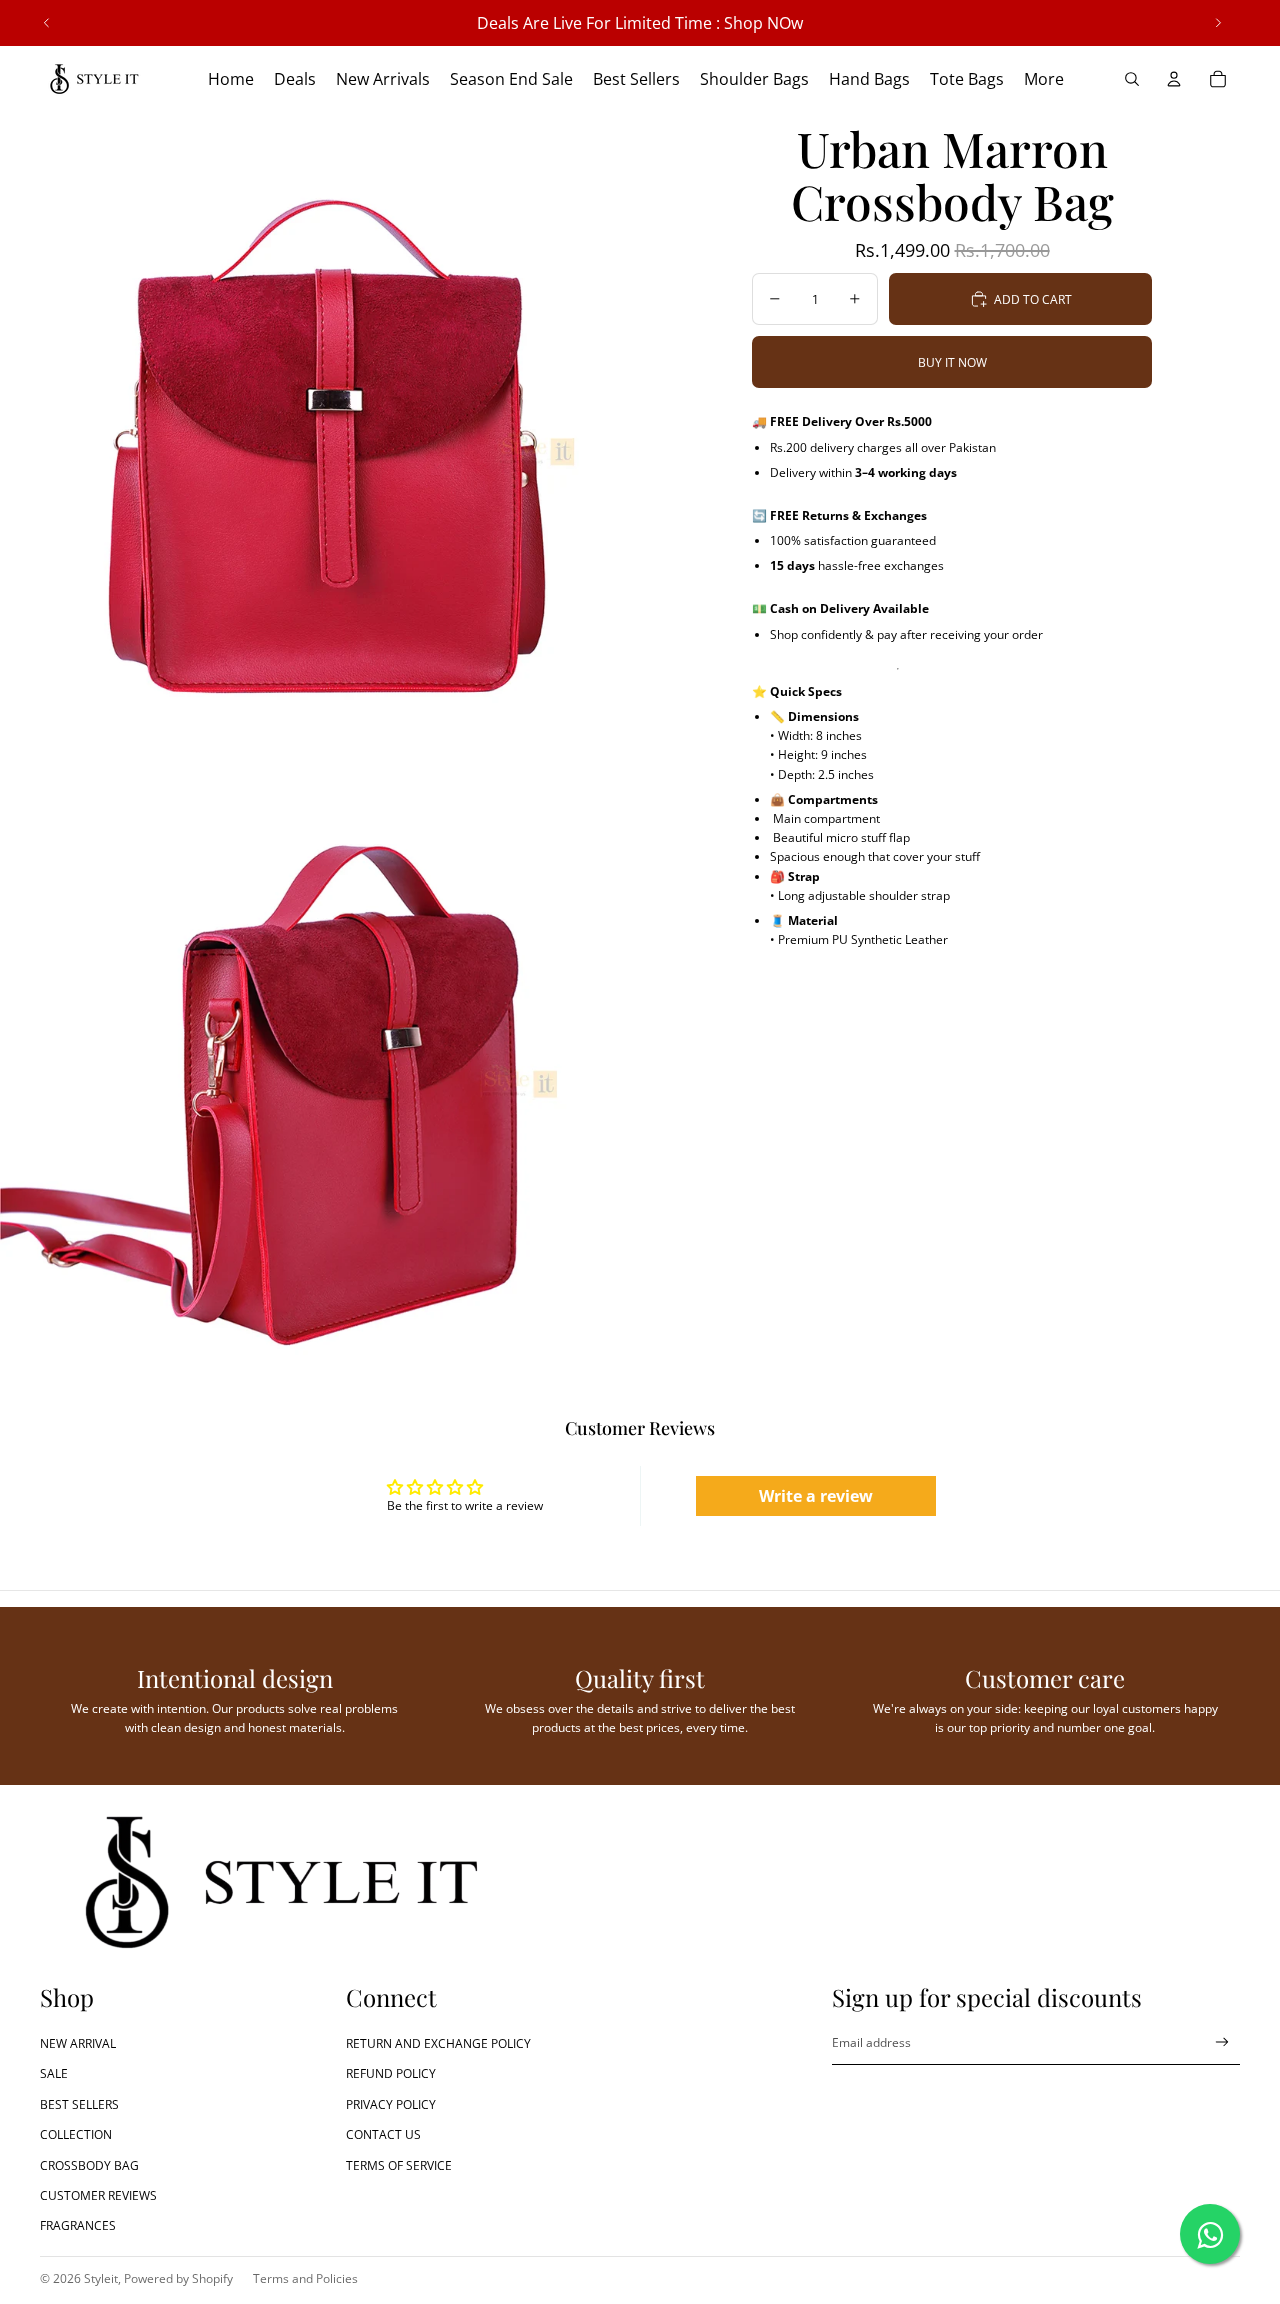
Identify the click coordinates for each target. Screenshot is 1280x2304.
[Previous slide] (47, 23)
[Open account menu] (1174, 79)
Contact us (383, 2134)
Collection (76, 2134)
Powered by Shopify (178, 2278)
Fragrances (78, 2225)
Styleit (101, 2278)
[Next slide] (1218, 23)
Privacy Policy (391, 2104)
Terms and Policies (305, 2278)
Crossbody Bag (89, 2165)
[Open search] (1132, 79)
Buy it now (952, 362)
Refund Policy (391, 2073)
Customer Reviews (98, 2195)
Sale (54, 2073)
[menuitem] (1044, 79)
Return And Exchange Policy (438, 2043)
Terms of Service (399, 2165)
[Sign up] (1222, 2042)
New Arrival (78, 2043)
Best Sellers (79, 2104)
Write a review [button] (816, 1496)
